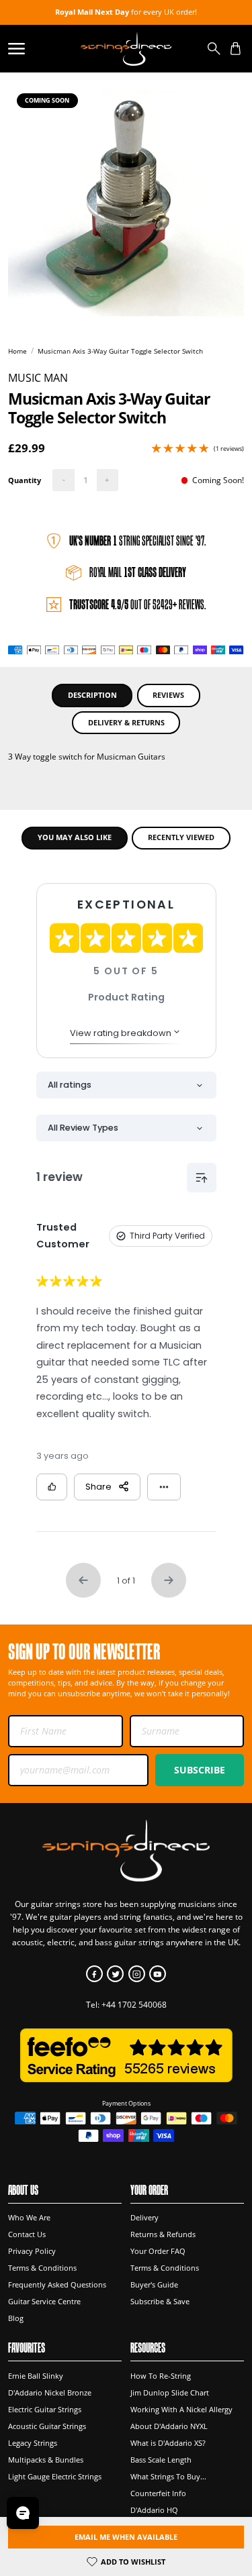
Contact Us (27, 2234)
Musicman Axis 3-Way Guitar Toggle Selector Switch (120, 351)
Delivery (144, 2218)
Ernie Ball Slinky (36, 2376)
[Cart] (236, 49)
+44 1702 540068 (134, 2005)
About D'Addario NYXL (169, 2426)
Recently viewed (181, 837)
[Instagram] (137, 1974)
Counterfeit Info (158, 2493)
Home (17, 351)
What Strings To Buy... (168, 2477)
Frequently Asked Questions (57, 2285)
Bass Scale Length (161, 2460)
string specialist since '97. (137, 541)
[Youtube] (158, 1974)
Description (92, 695)
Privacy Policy (32, 2251)
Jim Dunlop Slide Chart (170, 2393)
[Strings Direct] (126, 48)
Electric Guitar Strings (45, 2410)
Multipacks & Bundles (46, 2460)
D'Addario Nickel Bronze (50, 2393)
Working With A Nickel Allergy (181, 2410)
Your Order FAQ (158, 2251)
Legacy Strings (33, 2443)
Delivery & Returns (126, 722)
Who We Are (29, 2218)
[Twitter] (115, 1974)
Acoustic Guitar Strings (47, 2426)
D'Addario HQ (154, 2510)
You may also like (75, 837)
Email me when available (126, 2537)
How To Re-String (161, 2376)
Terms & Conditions (42, 2268)
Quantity (25, 480)
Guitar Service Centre (44, 2302)
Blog (16, 2318)
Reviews (168, 695)
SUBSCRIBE (200, 1770)
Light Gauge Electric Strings (55, 2477)
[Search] (214, 49)
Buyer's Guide (154, 2285)
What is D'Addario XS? (168, 2443)
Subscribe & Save (160, 2302)
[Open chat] (23, 2513)
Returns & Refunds (163, 2234)
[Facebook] (94, 1974)
